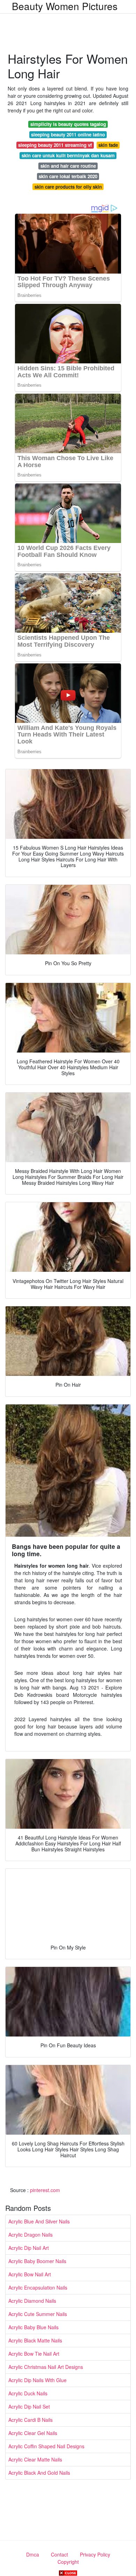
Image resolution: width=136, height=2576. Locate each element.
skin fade (108, 145)
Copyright (68, 2562)
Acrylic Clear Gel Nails (33, 2433)
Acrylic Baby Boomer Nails (37, 2261)
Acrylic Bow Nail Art (30, 2274)
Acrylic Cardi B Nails (31, 2420)
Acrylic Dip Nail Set (29, 2406)
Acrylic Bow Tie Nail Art (34, 2354)
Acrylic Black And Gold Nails (39, 2473)
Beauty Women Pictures (65, 6)
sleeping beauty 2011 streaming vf (55, 145)
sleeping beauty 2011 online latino (68, 135)
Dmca (33, 2554)
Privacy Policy (95, 2554)
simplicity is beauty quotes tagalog (68, 124)
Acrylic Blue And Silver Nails (39, 2221)
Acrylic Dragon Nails (31, 2235)
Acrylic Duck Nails (28, 2393)
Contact (59, 2554)
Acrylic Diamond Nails (32, 2301)
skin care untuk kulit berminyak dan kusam (68, 155)
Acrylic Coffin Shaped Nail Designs (46, 2446)
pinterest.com (45, 2190)
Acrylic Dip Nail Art (29, 2248)
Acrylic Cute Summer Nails (38, 2314)
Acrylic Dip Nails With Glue (37, 2380)
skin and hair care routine (68, 166)
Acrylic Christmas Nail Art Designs (46, 2367)
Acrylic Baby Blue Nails (33, 2327)
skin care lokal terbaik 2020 (68, 176)
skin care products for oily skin (68, 187)
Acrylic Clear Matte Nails (35, 2459)
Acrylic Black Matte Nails (35, 2340)
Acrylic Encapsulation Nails (38, 2287)
